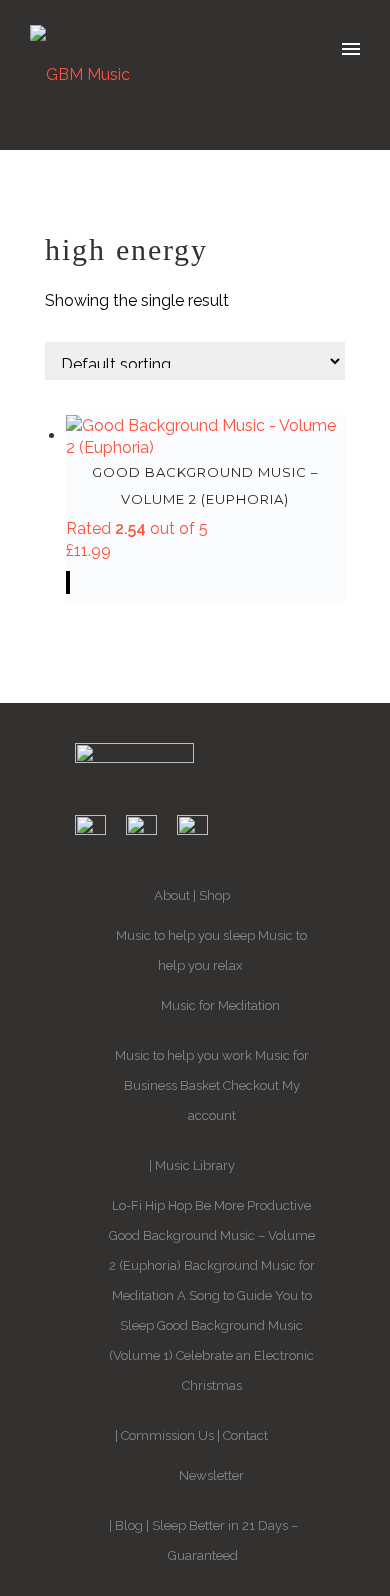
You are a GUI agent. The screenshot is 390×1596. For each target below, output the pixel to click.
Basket (200, 1085)
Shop (214, 895)
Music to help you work (183, 1055)
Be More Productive (253, 1205)
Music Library (195, 1165)
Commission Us (167, 1435)
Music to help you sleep (185, 935)
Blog (129, 1525)
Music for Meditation (220, 1005)
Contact (245, 1435)
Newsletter (211, 1475)
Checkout (251, 1085)
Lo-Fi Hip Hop (152, 1205)
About (172, 895)
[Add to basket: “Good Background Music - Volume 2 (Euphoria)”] (68, 582)
